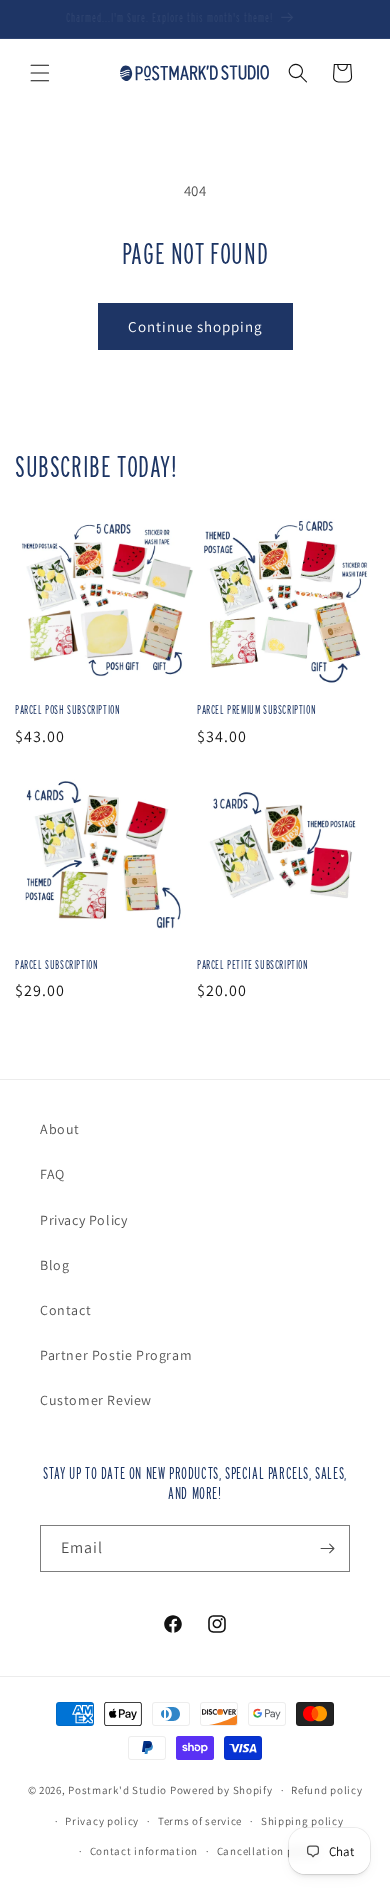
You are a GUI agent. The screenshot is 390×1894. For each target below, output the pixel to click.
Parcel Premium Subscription (256, 709)
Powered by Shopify (221, 1790)
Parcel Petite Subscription (253, 964)
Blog (54, 1265)
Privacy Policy (83, 1220)
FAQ (52, 1174)
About (60, 1129)
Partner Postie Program (116, 1355)
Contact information (144, 1851)
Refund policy (326, 1790)
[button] (40, 73)
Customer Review (96, 1400)
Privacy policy (102, 1821)
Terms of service (200, 1821)
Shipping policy (302, 1821)
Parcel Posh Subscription (67, 709)
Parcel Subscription (56, 964)
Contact (65, 1310)
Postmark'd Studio (117, 1790)
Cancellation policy (268, 1851)
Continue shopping (195, 326)
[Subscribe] (327, 1548)
